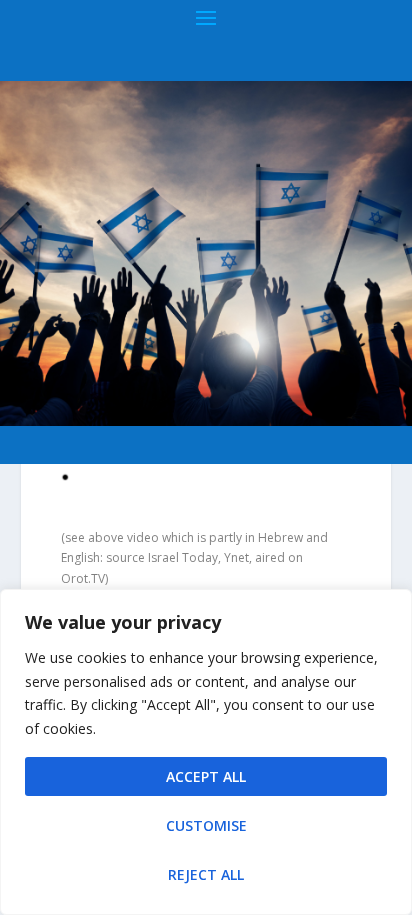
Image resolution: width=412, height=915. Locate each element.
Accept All (206, 776)
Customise (206, 825)
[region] (206, 752)
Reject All (206, 874)
